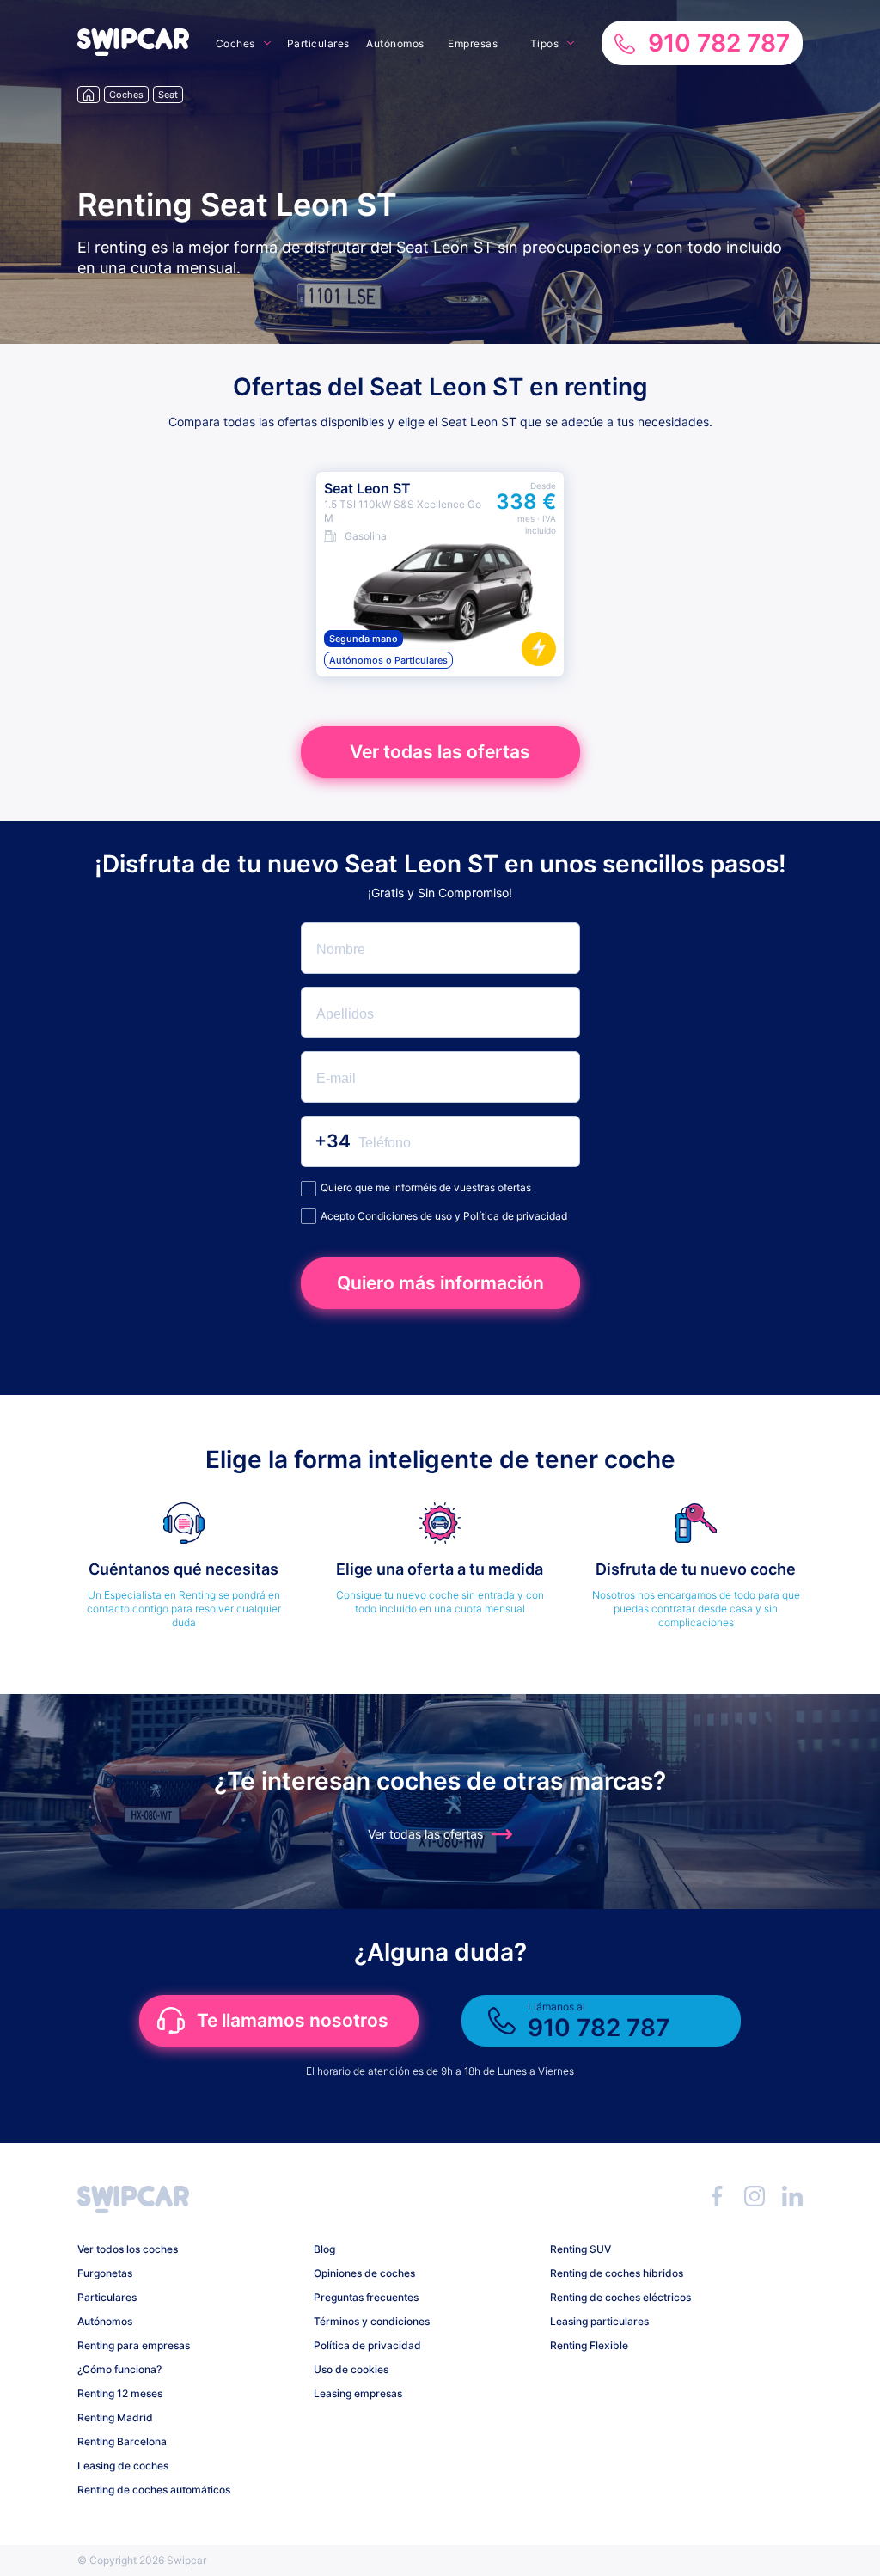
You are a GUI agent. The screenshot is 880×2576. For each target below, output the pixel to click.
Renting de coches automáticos (154, 2490)
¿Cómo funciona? (119, 2369)
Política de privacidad (515, 1216)
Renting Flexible (589, 2345)
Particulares (318, 43)
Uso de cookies (351, 2369)
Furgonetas (105, 2273)
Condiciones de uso (405, 1216)
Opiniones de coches (364, 2273)
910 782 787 (719, 43)
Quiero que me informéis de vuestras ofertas (426, 1187)
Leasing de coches (123, 2466)
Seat (168, 95)
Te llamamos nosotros (293, 2020)
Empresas (473, 43)
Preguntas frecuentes (366, 2297)
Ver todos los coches (128, 2249)
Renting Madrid (115, 2417)
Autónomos (395, 43)
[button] (133, 51)
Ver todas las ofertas (440, 752)
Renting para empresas (134, 2345)
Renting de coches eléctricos (620, 2297)
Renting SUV (581, 2249)
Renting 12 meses (120, 2393)
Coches (235, 43)
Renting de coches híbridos (617, 2273)
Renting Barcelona (122, 2441)
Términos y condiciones (372, 2321)
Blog (324, 2249)
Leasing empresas (358, 2393)
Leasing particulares (599, 2321)
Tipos (545, 43)
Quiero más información (440, 1283)
